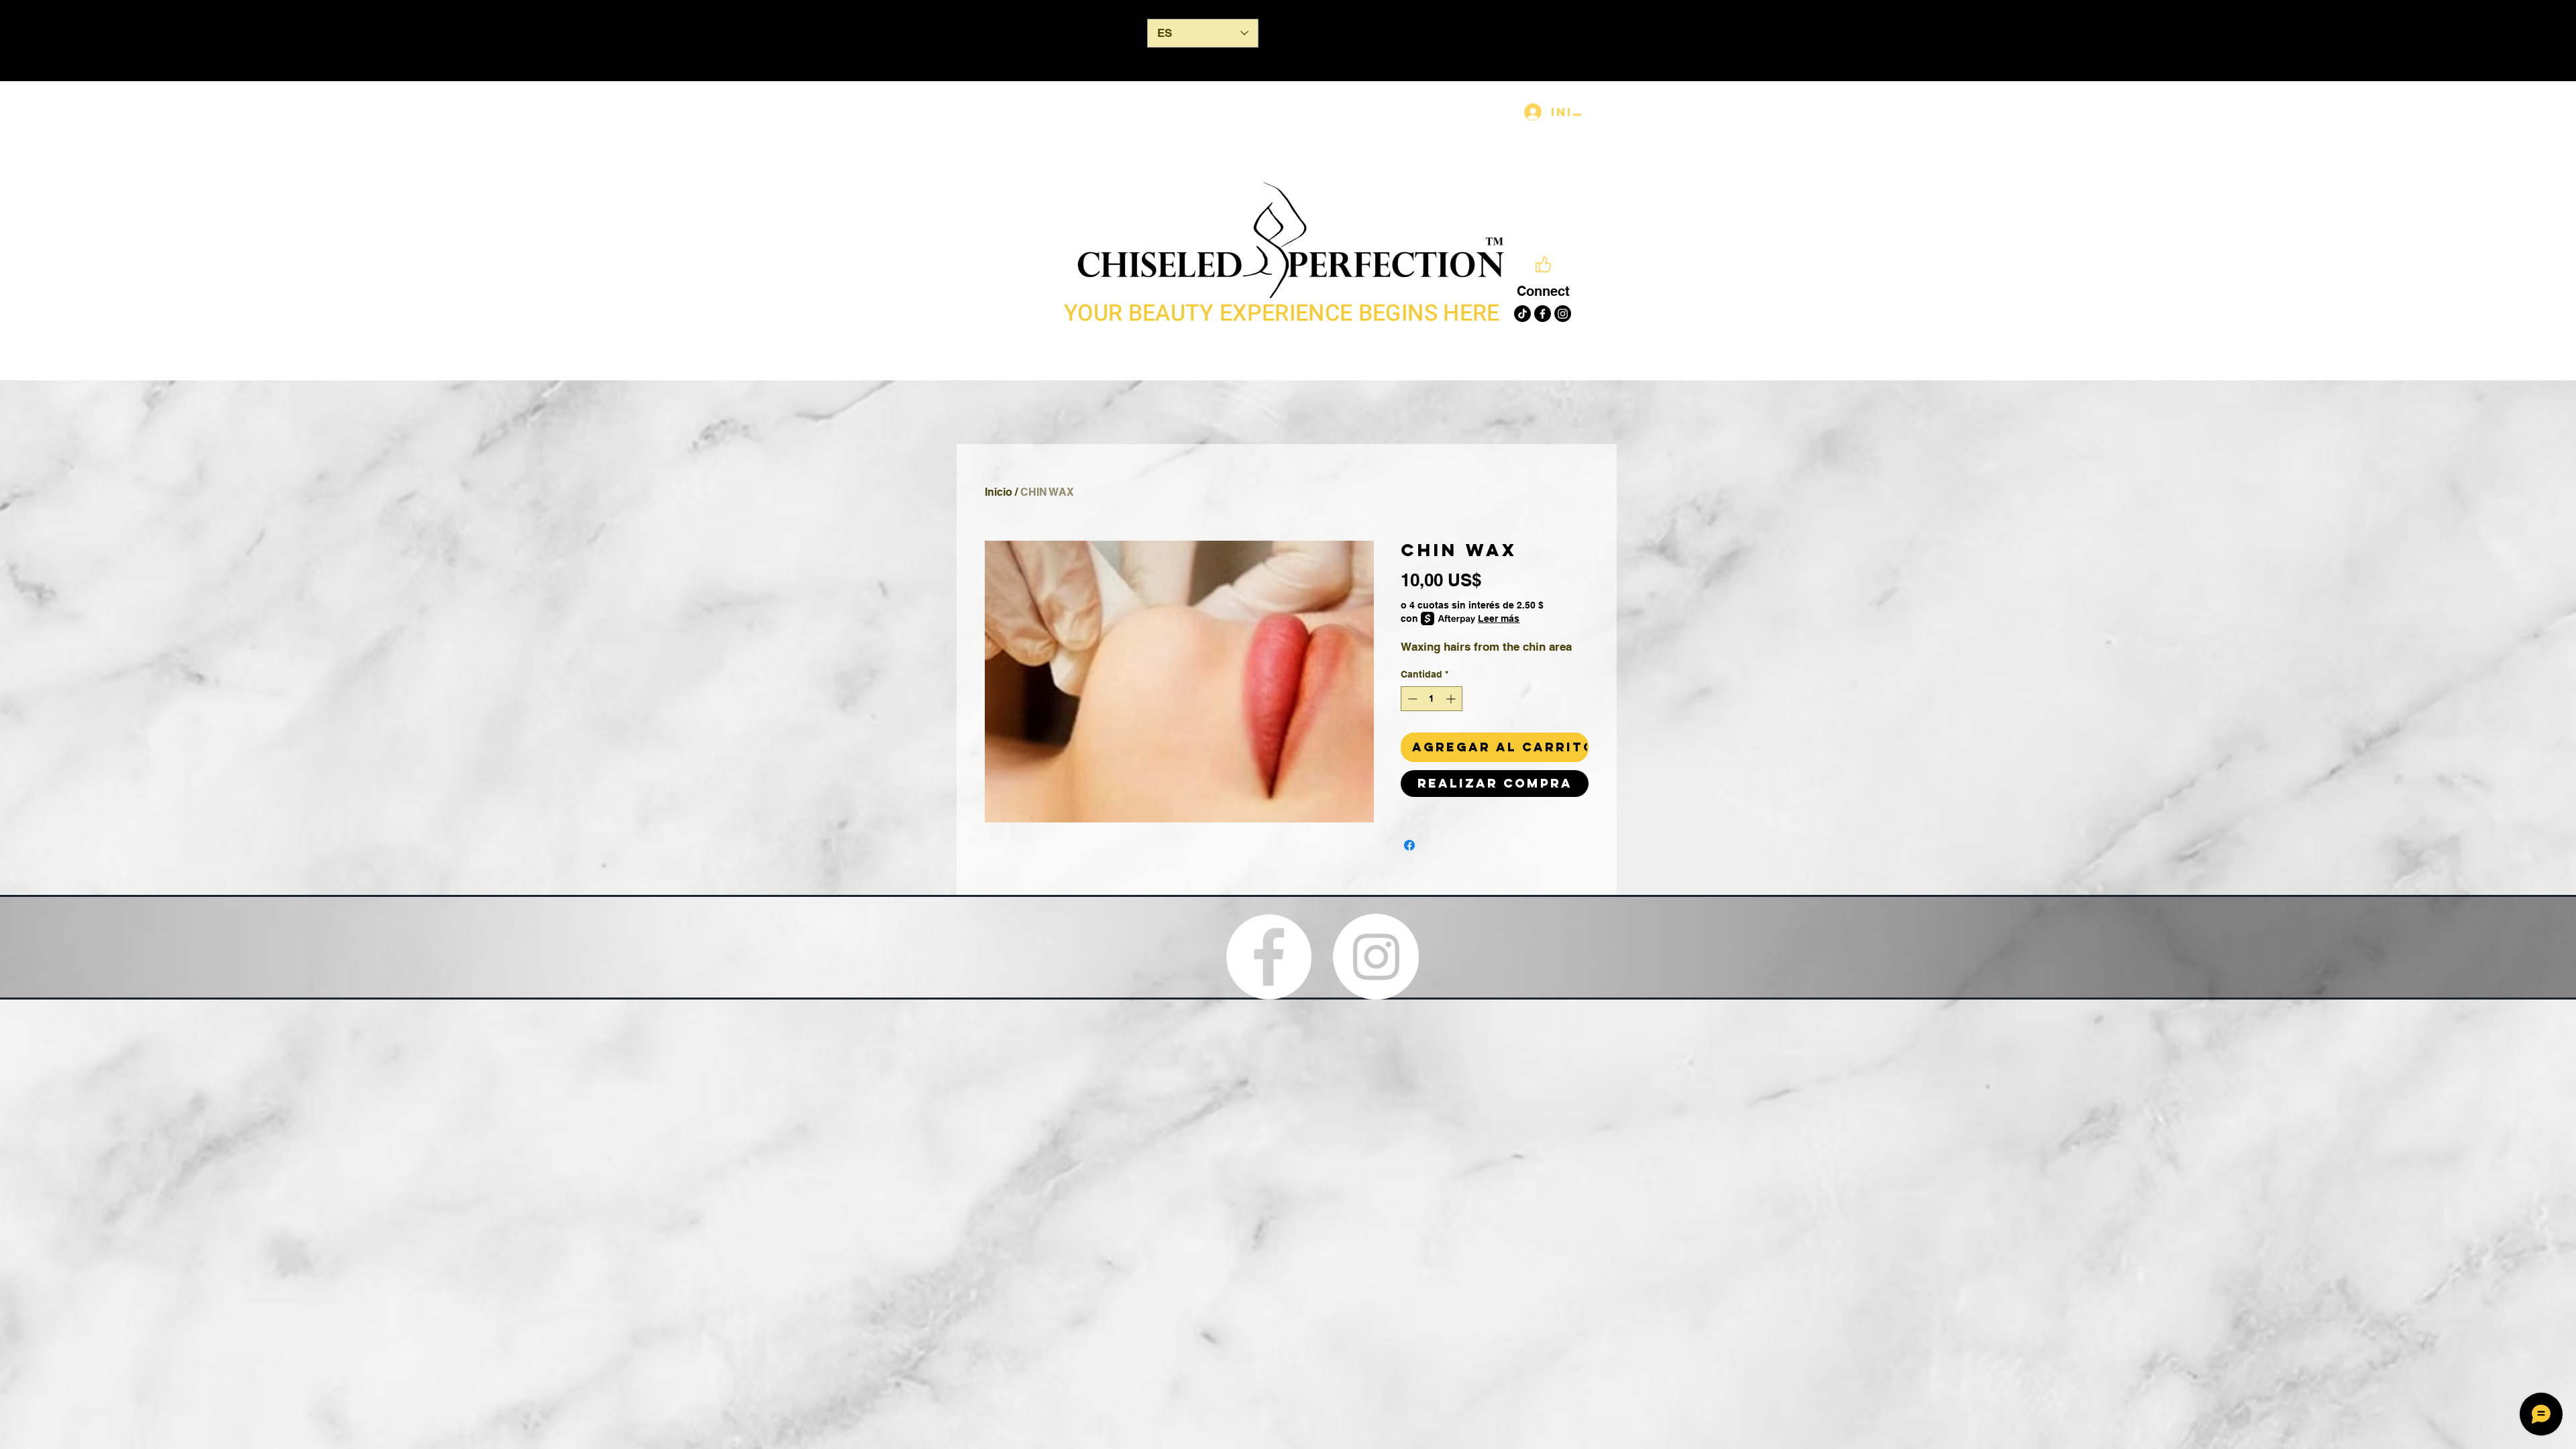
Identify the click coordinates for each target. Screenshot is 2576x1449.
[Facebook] (1543, 314)
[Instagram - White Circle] (1376, 957)
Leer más (1499, 619)
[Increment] (1452, 699)
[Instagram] (1563, 314)
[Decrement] (1411, 699)
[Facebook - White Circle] (1269, 957)
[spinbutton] (1432, 699)
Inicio (999, 492)
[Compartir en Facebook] (1409, 845)
